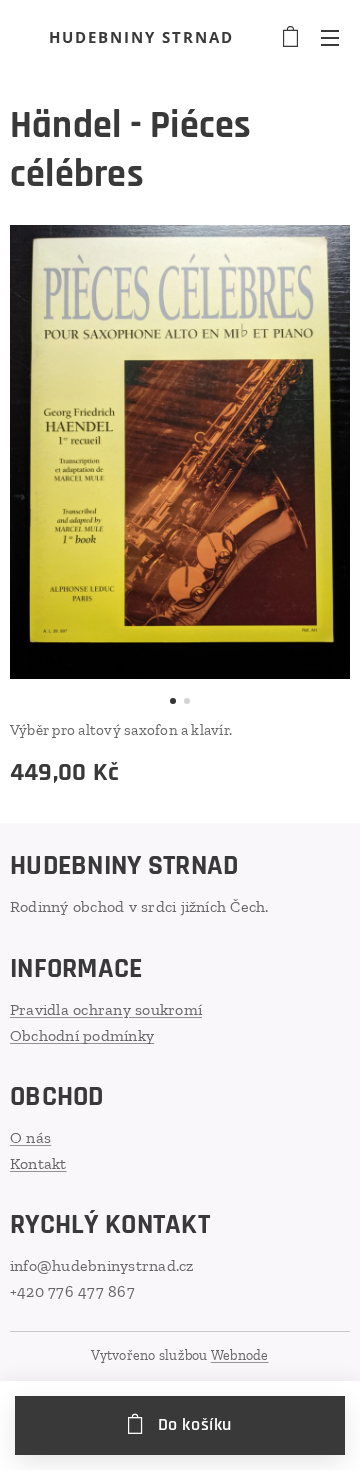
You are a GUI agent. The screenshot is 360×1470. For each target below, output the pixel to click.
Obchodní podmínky (82, 1035)
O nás (30, 1137)
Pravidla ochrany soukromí (106, 1009)
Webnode (240, 1355)
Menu (330, 37)
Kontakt (38, 1163)
